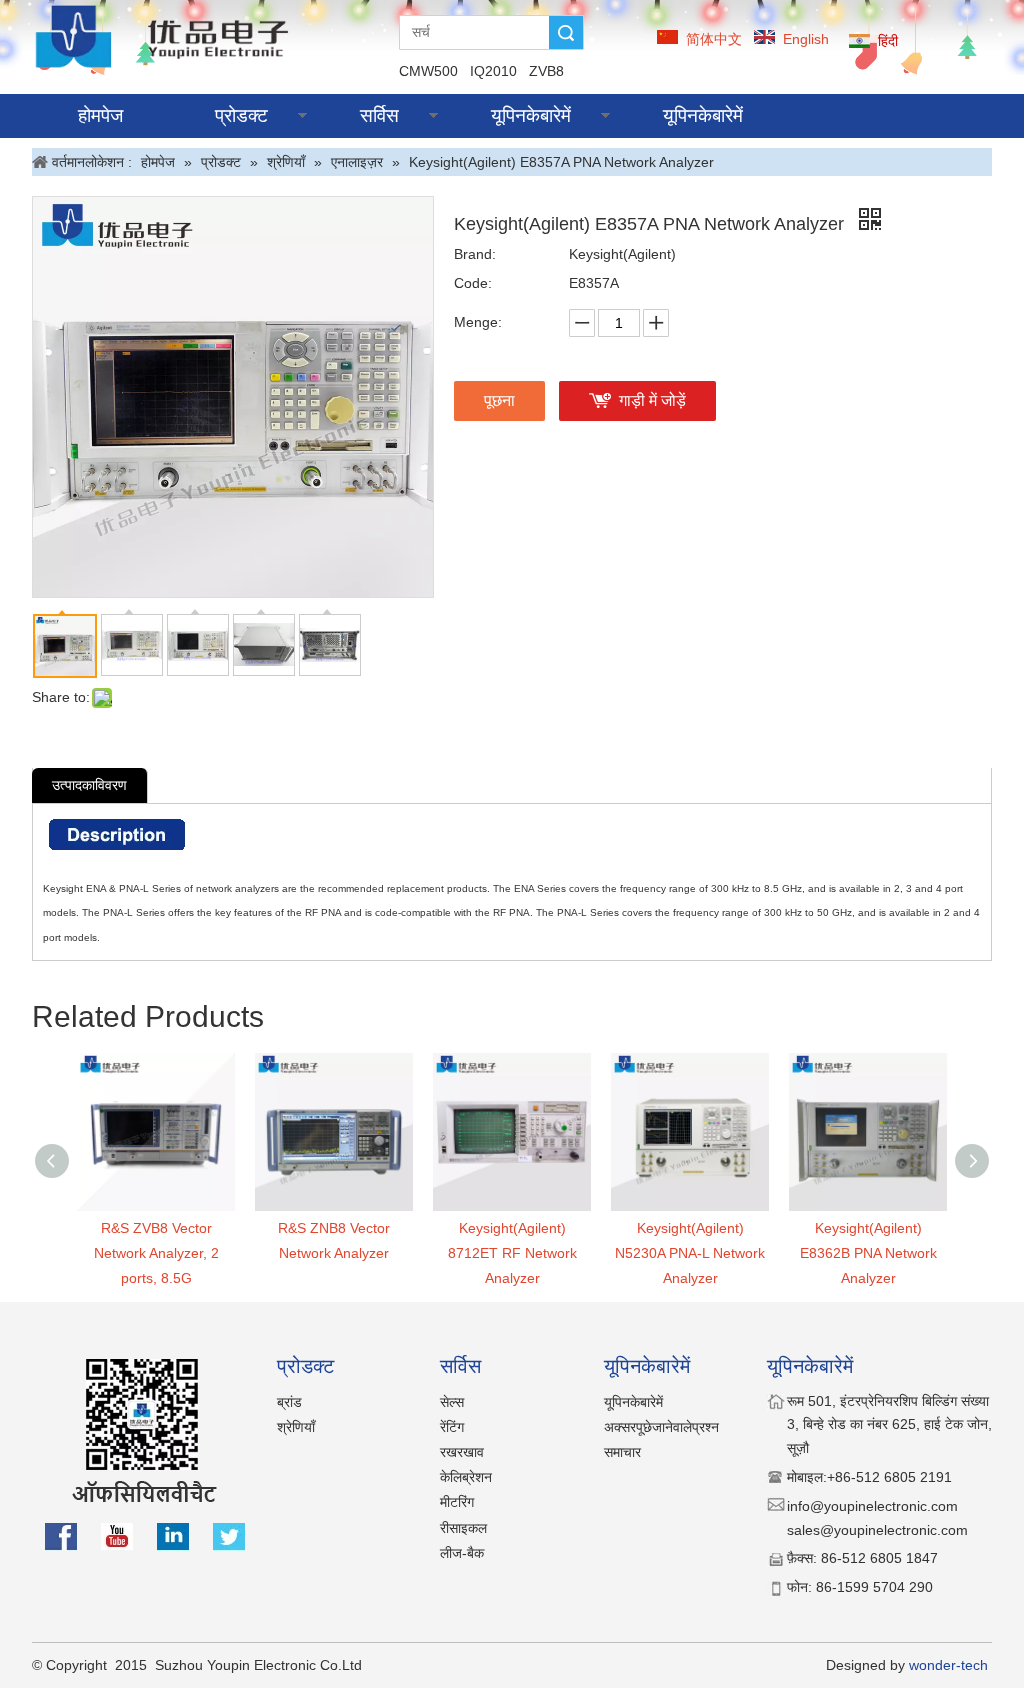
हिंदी (888, 41)
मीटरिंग (457, 1502)
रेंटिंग (452, 1427)
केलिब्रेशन (466, 1477)
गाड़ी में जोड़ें (652, 400)
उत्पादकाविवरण (89, 785)
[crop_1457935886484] (166, 35)
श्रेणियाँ (296, 1427)
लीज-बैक (462, 1553)
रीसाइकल (463, 1528)
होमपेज (100, 115)
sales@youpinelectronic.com (877, 1530)
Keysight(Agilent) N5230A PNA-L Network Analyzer (690, 1253)
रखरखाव (462, 1452)
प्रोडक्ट (241, 115)
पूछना (499, 400)
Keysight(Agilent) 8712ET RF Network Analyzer (512, 1253)
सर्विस (379, 115)
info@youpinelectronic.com (874, 1506)
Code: (473, 283)
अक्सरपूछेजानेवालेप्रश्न (661, 1427)
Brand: (475, 254)
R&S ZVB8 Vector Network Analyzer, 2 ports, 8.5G (156, 1253)
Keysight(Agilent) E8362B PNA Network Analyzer (868, 1253)
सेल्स (452, 1402)
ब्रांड (289, 1402)
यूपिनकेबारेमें (531, 115)
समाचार (622, 1452)
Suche (566, 32)
